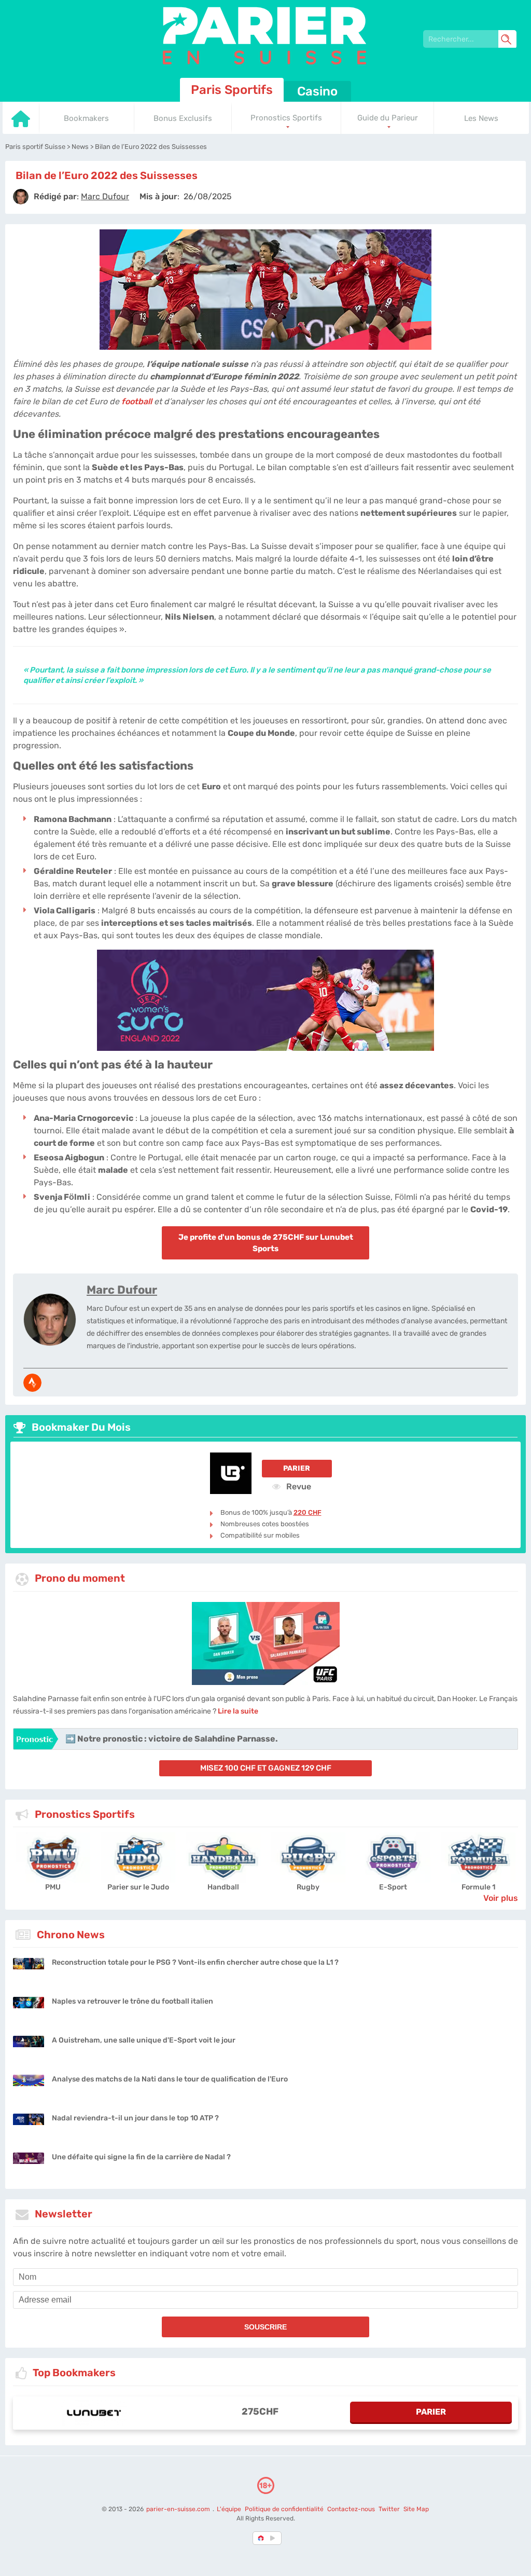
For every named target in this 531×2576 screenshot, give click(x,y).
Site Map (416, 2509)
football (137, 401)
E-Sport (393, 1887)
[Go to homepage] (21, 125)
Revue (298, 1486)
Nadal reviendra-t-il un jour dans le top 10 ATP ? (135, 2118)
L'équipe (229, 2509)
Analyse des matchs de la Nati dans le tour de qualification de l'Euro (170, 2079)
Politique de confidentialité (285, 2509)
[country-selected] (261, 2538)
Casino (317, 91)
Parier (297, 1468)
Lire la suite (238, 1711)
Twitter (389, 2509)
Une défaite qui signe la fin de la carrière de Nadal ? (141, 2157)
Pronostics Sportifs (286, 118)
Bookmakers (86, 118)
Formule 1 (478, 1887)
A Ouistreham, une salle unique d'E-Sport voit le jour (144, 2040)
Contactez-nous (351, 2509)
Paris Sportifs (232, 90)
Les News (481, 118)
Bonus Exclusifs (183, 118)
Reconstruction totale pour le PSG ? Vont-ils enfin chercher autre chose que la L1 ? (195, 1962)
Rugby (308, 1887)
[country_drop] (274, 2538)
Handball (223, 1887)
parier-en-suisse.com (179, 2509)
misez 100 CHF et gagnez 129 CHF (266, 1768)
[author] (21, 197)
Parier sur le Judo (138, 1887)
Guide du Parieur (388, 118)
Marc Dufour (122, 1290)
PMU (53, 1887)
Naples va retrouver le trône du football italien (132, 2001)
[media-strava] (32, 1383)
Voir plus (501, 1898)
